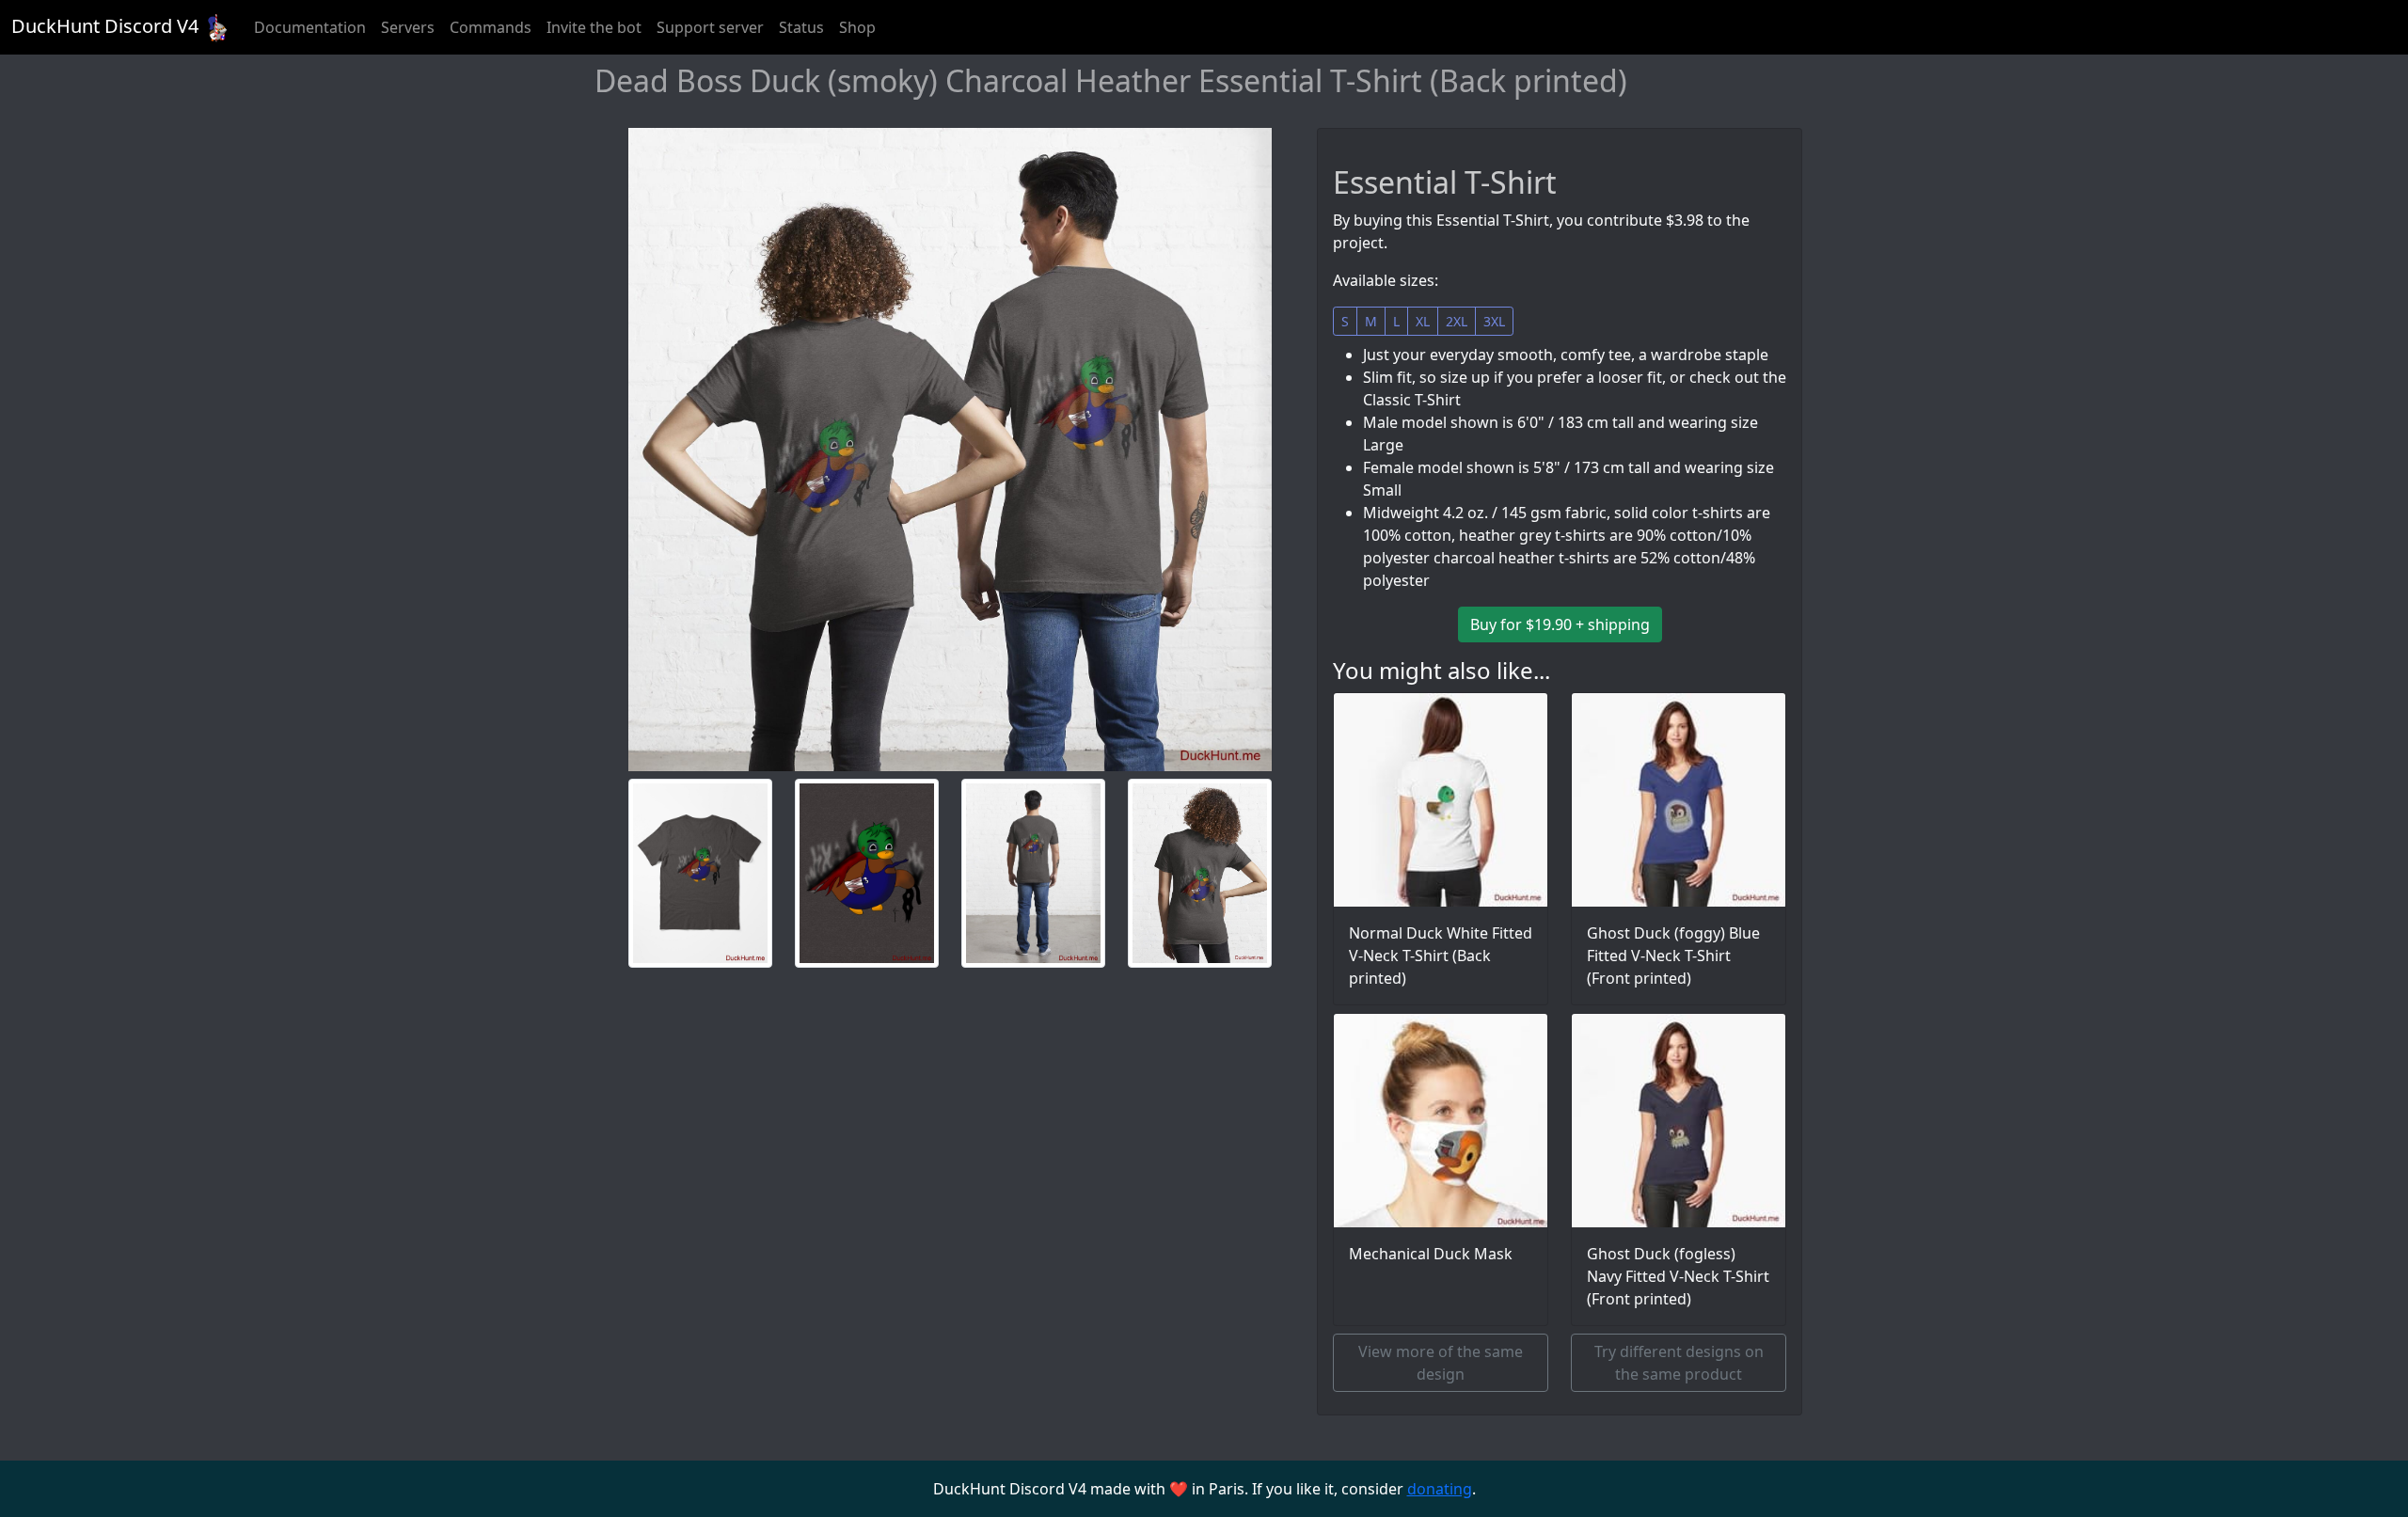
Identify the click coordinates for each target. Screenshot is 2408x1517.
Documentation (310, 27)
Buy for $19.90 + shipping (1560, 624)
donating (1440, 1489)
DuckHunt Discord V (105, 26)
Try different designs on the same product (1679, 1363)
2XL (1457, 321)
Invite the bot (594, 27)
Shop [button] (857, 27)
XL (1423, 321)
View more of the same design (1441, 1363)
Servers (408, 27)
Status (801, 27)
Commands (491, 27)
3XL (1494, 321)
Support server (710, 27)
